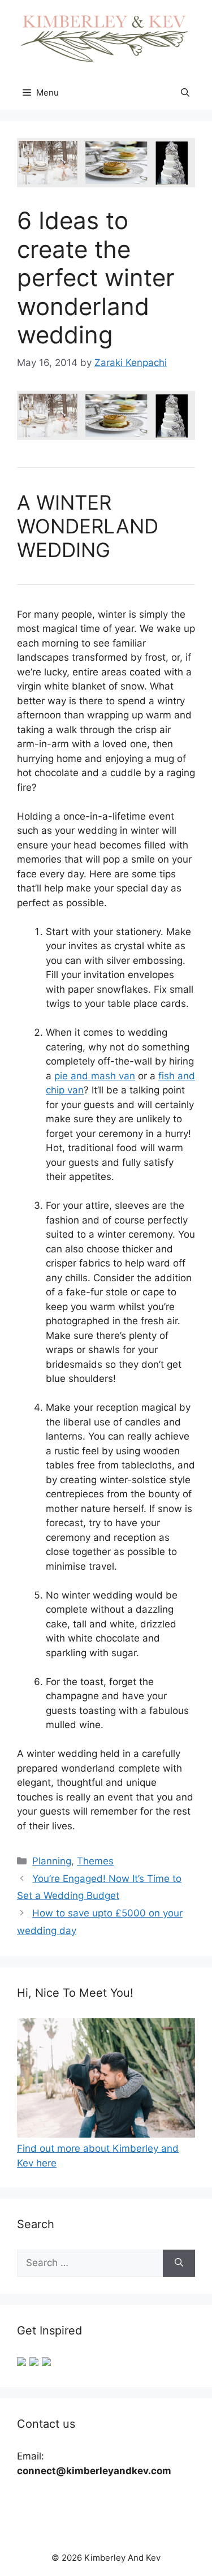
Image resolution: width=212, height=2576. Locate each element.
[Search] (179, 2263)
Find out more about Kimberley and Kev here (98, 2156)
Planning (52, 1861)
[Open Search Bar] (185, 93)
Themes (95, 1861)
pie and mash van (95, 1076)
